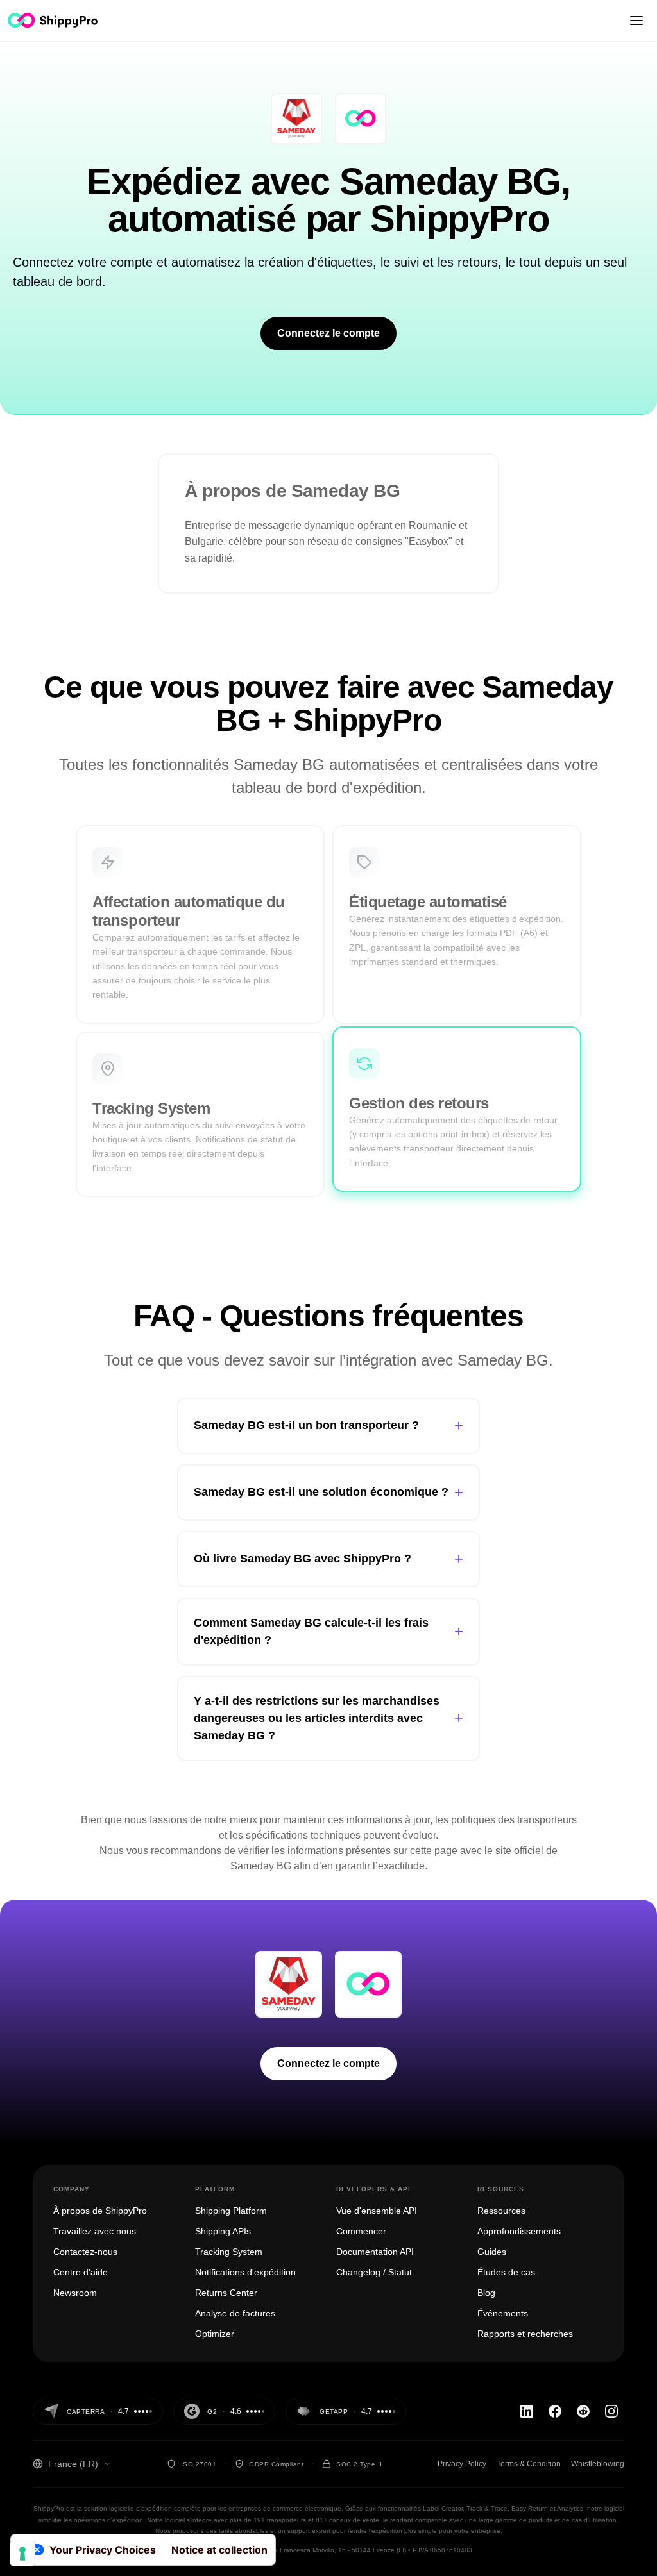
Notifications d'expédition (245, 2272)
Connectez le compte (328, 333)
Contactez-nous (85, 2252)
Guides (492, 2252)
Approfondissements (519, 2231)
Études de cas (506, 2272)
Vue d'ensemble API (377, 2211)
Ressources (501, 2211)
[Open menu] (636, 21)
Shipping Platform (231, 2211)
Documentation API (375, 2252)
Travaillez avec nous (95, 2231)
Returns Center (226, 2293)
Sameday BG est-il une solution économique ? (328, 1492)
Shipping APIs (223, 2231)
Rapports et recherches (525, 2334)
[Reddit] (583, 2411)
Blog (486, 2293)
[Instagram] (611, 2411)
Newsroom (75, 2293)
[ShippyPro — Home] (53, 20)
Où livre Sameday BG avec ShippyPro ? (328, 1559)
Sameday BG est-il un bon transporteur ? (328, 1426)
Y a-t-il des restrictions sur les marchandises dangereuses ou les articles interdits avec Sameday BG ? (328, 1718)
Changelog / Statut (374, 2272)
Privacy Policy (462, 2464)
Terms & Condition (529, 2464)
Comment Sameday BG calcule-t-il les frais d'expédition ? (328, 1631)
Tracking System (229, 2252)
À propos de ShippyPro (100, 2211)
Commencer (361, 2231)
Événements (503, 2313)
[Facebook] (555, 2411)
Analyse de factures (235, 2313)
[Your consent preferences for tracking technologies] (22, 2554)
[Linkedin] (527, 2411)
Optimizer (215, 2334)
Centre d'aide (81, 2272)
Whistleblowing (598, 2464)
